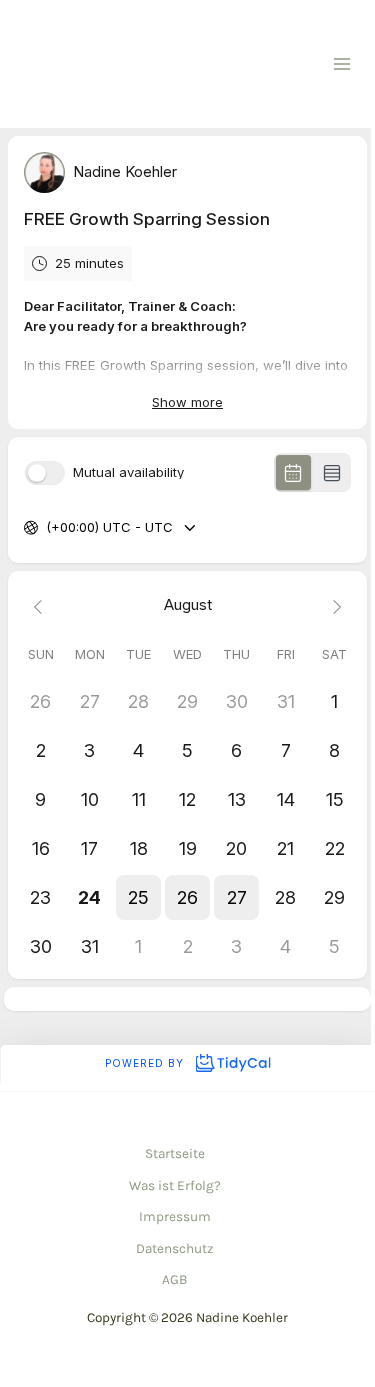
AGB (174, 1279)
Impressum (175, 1216)
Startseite (175, 1153)
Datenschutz (174, 1248)
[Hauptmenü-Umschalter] (343, 64)
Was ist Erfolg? (175, 1185)
